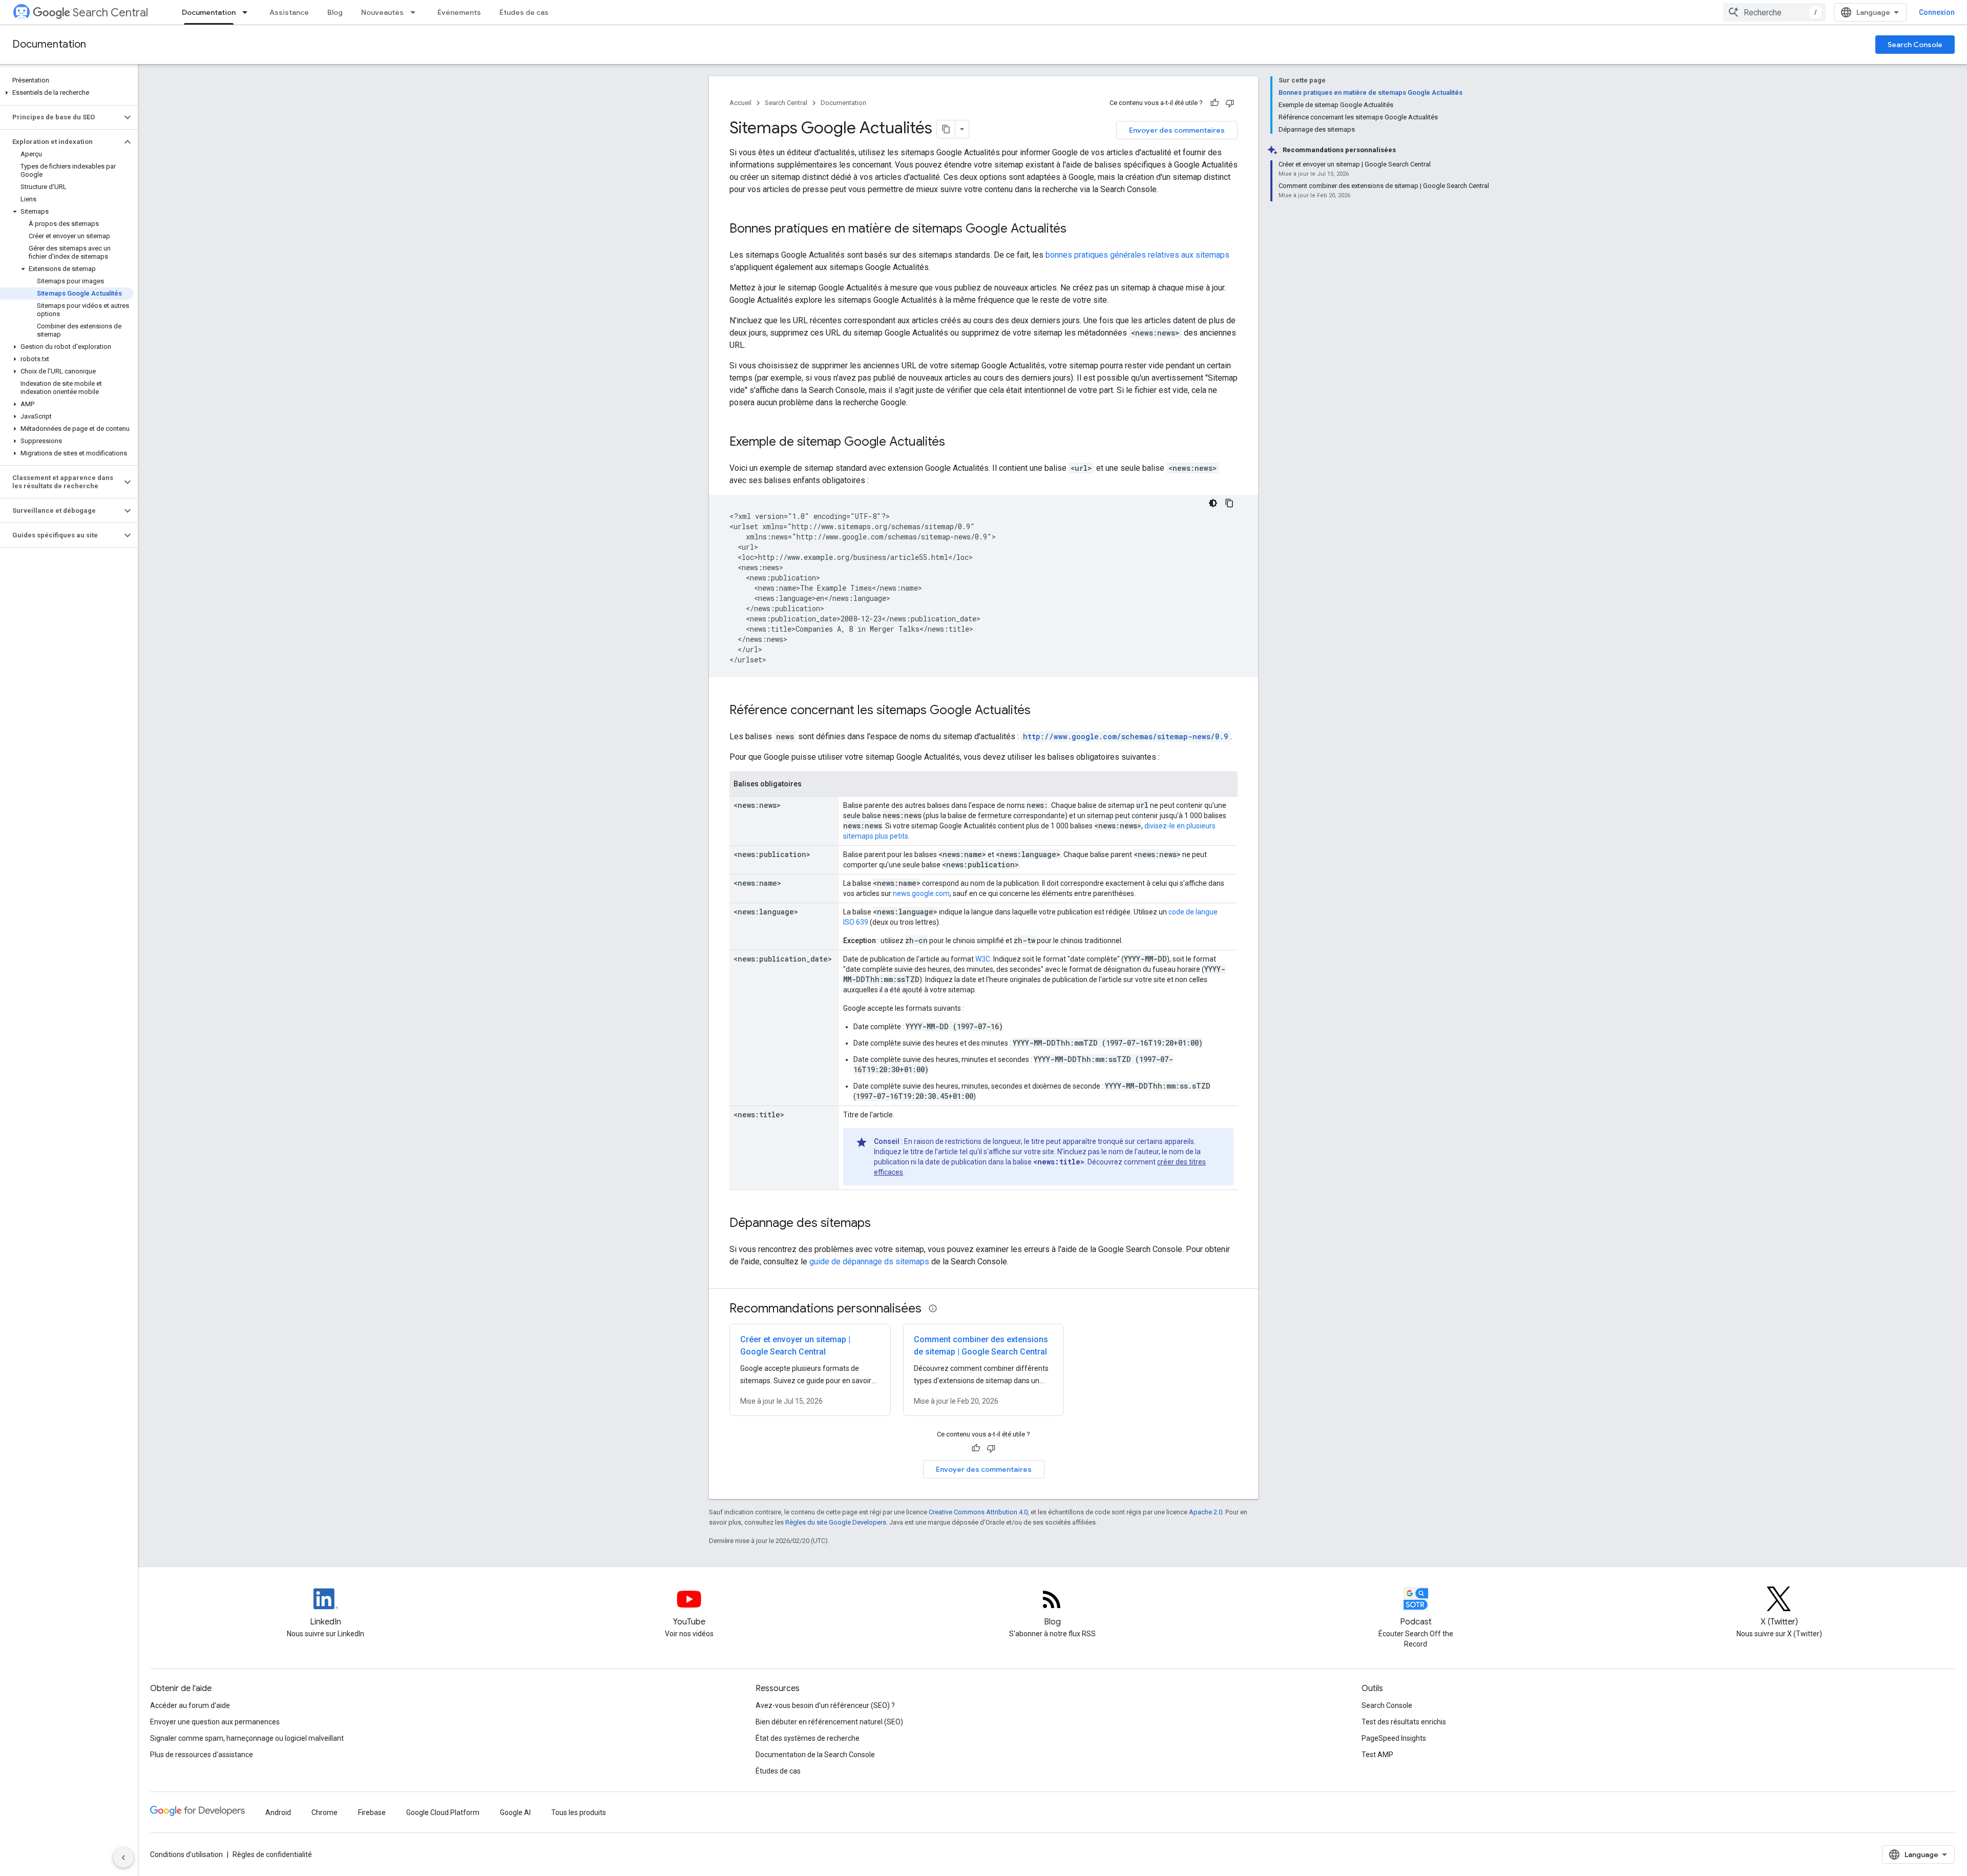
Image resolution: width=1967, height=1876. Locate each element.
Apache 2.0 (1206, 1512)
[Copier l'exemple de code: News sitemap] (1229, 503)
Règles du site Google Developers (836, 1522)
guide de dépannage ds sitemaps (869, 1262)
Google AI (515, 1812)
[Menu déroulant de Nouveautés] (416, 12)
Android (278, 1812)
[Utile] (1215, 103)
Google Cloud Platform (443, 1812)
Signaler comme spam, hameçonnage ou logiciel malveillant (247, 1738)
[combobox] (1774, 12)
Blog (335, 12)
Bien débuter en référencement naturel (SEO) (829, 1722)
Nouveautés (382, 12)
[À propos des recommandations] (933, 1308)
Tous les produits (579, 1812)
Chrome (325, 1812)
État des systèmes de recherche (808, 1738)
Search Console (1915, 45)
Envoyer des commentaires (1177, 130)
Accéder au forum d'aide (190, 1705)
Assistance (289, 12)
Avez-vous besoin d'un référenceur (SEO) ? (825, 1705)
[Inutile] (1230, 103)
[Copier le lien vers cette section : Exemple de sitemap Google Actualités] (955, 443)
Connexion (1937, 12)
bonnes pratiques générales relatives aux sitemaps (1137, 255)
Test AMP (1377, 1755)
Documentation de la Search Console (815, 1755)
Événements (459, 12)
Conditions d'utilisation (186, 1854)
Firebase (372, 1812)
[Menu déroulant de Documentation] (248, 12)
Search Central (110, 13)
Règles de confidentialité (272, 1854)
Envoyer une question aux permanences (215, 1722)
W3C (983, 959)
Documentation (209, 12)
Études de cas (524, 12)
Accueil (740, 103)
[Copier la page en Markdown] (946, 129)
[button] (67, 93)
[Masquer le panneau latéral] (123, 1858)
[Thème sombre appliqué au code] (1213, 503)
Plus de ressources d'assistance (202, 1755)
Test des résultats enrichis (1404, 1722)
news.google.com (921, 893)
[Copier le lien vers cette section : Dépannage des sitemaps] (881, 1224)
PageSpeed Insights (1394, 1738)
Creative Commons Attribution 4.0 (978, 1512)
